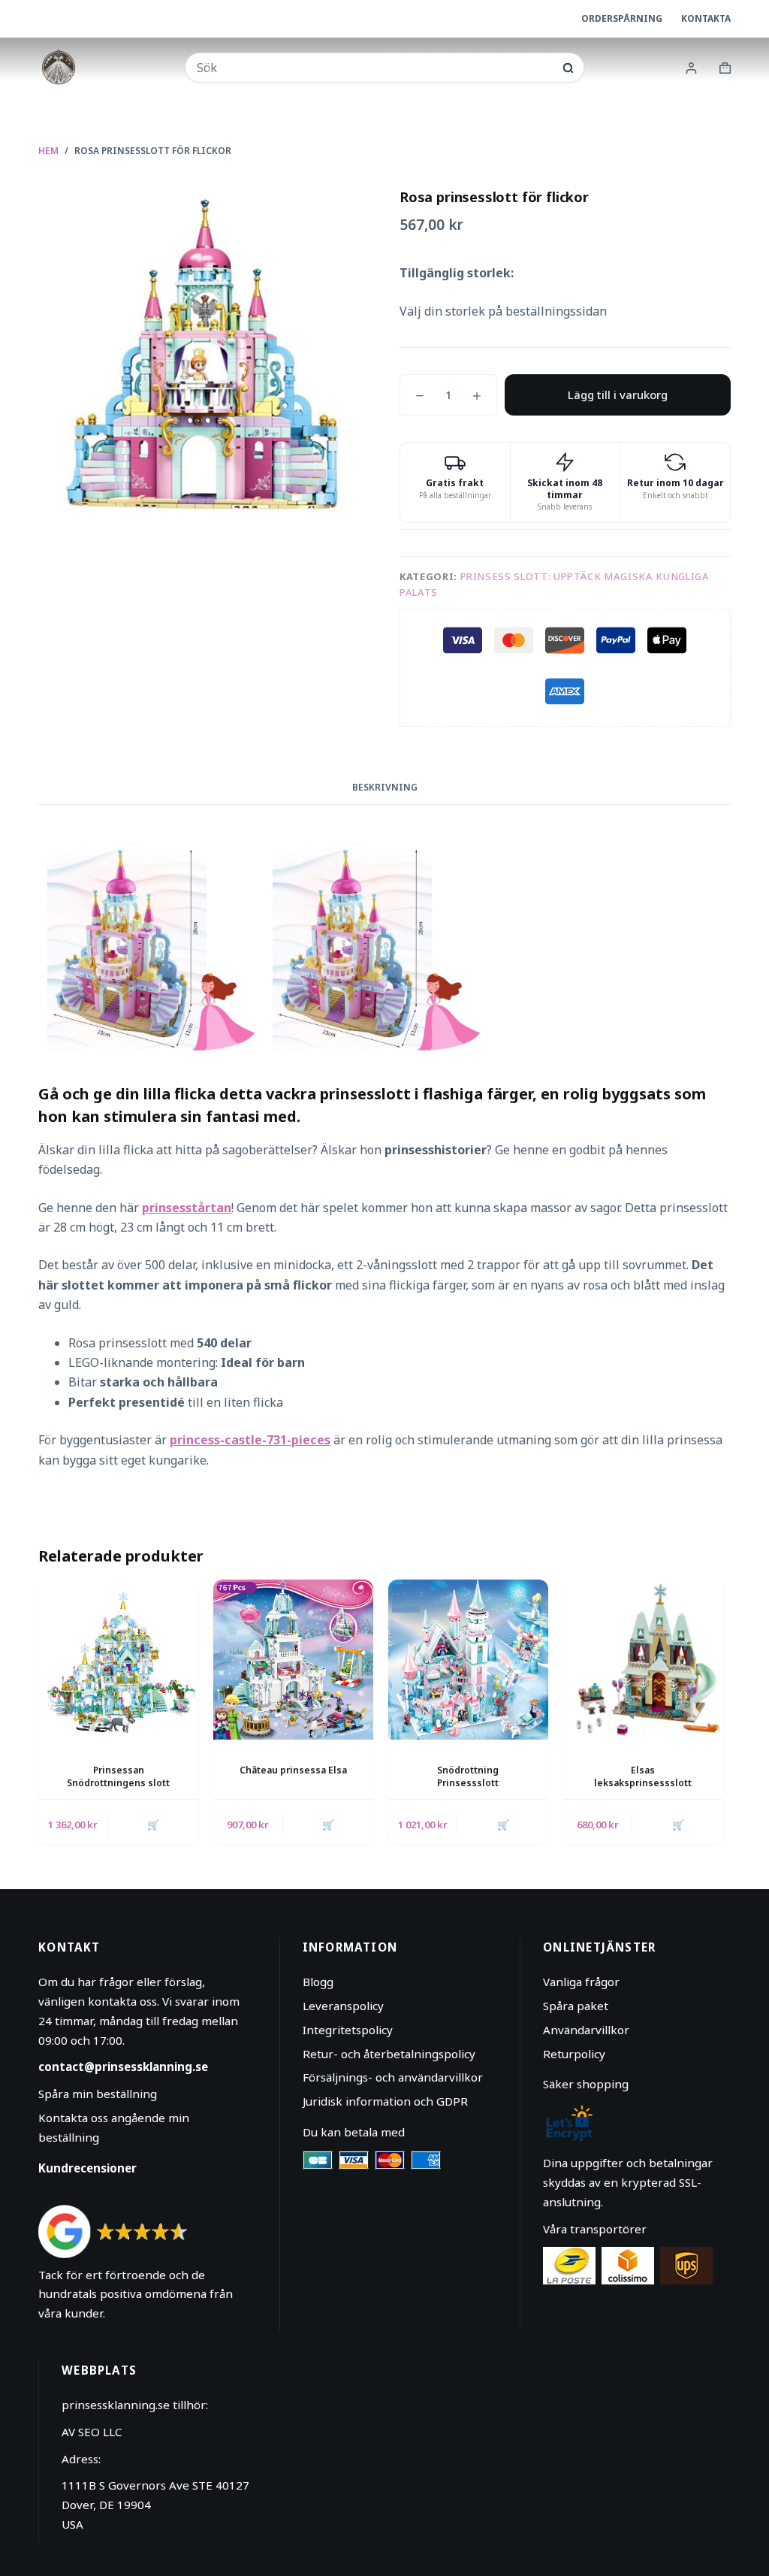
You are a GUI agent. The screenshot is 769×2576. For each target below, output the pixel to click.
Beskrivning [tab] (385, 787)
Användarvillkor (586, 2030)
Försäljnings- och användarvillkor (393, 2077)
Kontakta (706, 18)
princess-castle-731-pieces (250, 1440)
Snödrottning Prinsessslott (468, 1776)
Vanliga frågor (581, 1982)
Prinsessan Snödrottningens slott (118, 1776)
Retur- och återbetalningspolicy (389, 2054)
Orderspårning (622, 18)
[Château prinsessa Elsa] (293, 1660)
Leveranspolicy (343, 2006)
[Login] (691, 68)
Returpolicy (574, 2054)
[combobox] (375, 68)
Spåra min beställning (98, 2094)
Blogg (318, 1982)
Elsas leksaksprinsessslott (643, 1776)
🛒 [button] (153, 1825)
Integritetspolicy (348, 2030)
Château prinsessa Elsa (293, 1770)
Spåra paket (576, 2006)
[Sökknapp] (568, 68)
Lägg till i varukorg (618, 395)
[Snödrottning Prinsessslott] (468, 1660)
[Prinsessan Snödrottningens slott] (118, 1660)
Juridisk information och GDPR (385, 2101)
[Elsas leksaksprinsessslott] (643, 1660)
